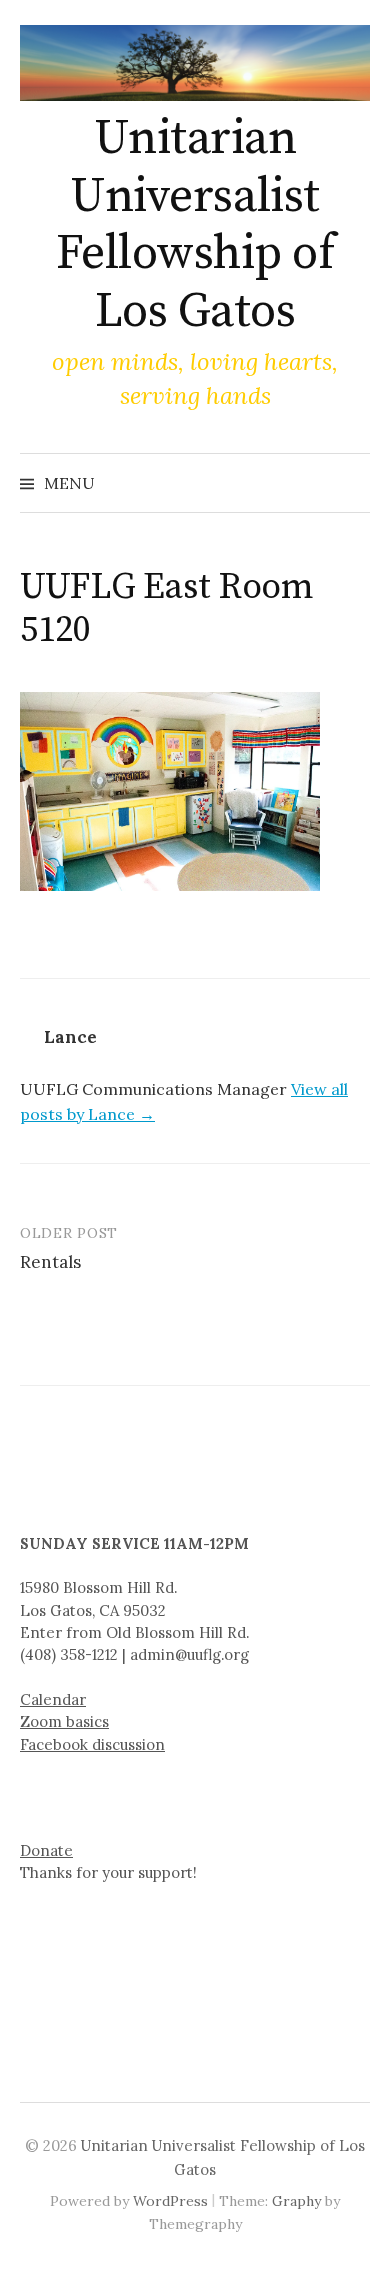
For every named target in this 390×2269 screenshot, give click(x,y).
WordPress (170, 2201)
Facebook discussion (92, 1744)
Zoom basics (64, 1721)
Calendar (53, 1699)
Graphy (296, 2201)
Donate (46, 1850)
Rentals (50, 1262)
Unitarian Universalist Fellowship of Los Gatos (195, 225)
